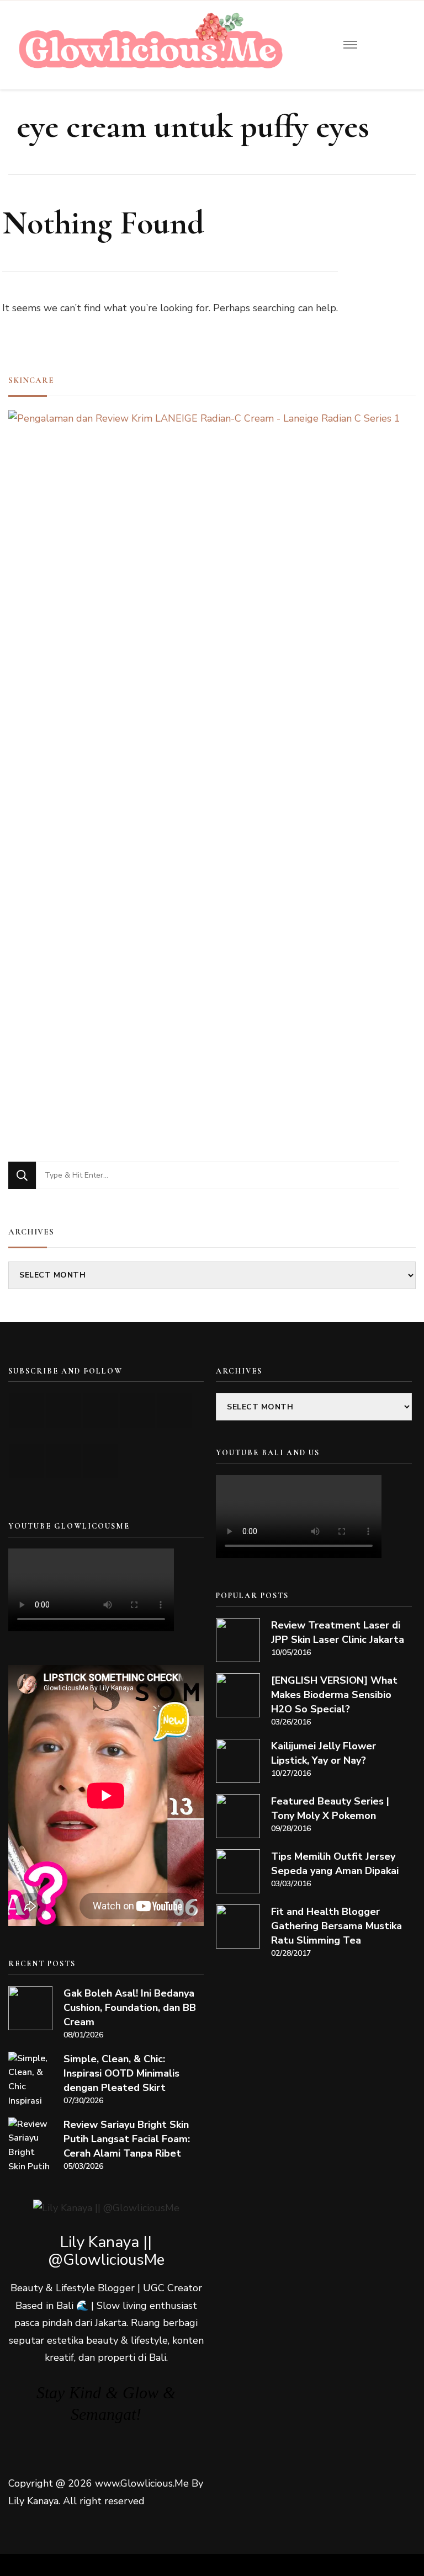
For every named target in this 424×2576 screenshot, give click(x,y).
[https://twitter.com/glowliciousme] (101, 1410)
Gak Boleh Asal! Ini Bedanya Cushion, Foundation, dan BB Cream (130, 2008)
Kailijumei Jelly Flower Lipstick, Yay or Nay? (324, 1753)
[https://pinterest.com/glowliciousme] (27, 1461)
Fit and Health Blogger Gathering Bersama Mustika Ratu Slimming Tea (336, 1926)
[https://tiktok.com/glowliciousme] (64, 1461)
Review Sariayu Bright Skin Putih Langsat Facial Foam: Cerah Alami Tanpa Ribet (127, 2139)
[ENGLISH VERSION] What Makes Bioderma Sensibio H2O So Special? (334, 1695)
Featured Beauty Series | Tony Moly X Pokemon (330, 1808)
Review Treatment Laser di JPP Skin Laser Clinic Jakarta (338, 1632)
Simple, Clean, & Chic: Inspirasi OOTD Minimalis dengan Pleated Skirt (121, 2073)
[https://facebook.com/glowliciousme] (138, 1410)
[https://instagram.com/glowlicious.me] (64, 1410)
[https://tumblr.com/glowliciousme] (175, 1410)
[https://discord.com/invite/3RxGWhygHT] (101, 1461)
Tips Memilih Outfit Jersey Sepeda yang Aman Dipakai (335, 1864)
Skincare (31, 380)
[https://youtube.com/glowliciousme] (27, 1410)
